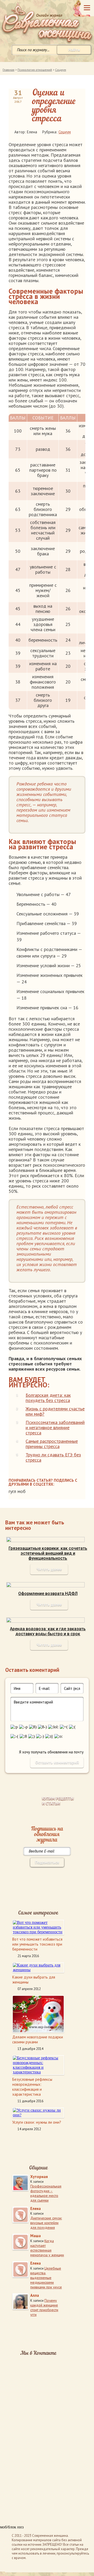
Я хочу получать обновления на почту (51, 1752)
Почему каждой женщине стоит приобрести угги (44, 2307)
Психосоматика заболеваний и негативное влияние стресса (55, 1427)
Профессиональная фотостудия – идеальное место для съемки (46, 2193)
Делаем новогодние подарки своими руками (38, 2039)
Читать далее (49, 1569)
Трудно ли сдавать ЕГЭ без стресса (53, 1457)
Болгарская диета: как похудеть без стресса (48, 1398)
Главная (8, 70)
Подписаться (47, 1862)
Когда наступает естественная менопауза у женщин (47, 2248)
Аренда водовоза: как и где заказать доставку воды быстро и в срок (48, 1631)
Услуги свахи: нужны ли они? (37, 2122)
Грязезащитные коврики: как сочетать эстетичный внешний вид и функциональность (48, 1553)
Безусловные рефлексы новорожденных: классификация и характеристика (32, 2087)
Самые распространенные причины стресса (52, 1444)
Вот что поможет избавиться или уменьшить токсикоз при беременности (37, 1944)
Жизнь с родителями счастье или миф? (55, 1411)
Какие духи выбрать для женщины (34, 1980)
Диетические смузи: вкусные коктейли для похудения (46, 2223)
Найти (74, 50)
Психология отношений (35, 70)
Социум (61, 70)
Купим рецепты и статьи (58, 1801)
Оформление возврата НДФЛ (48, 1594)
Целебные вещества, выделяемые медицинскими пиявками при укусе (46, 2278)
